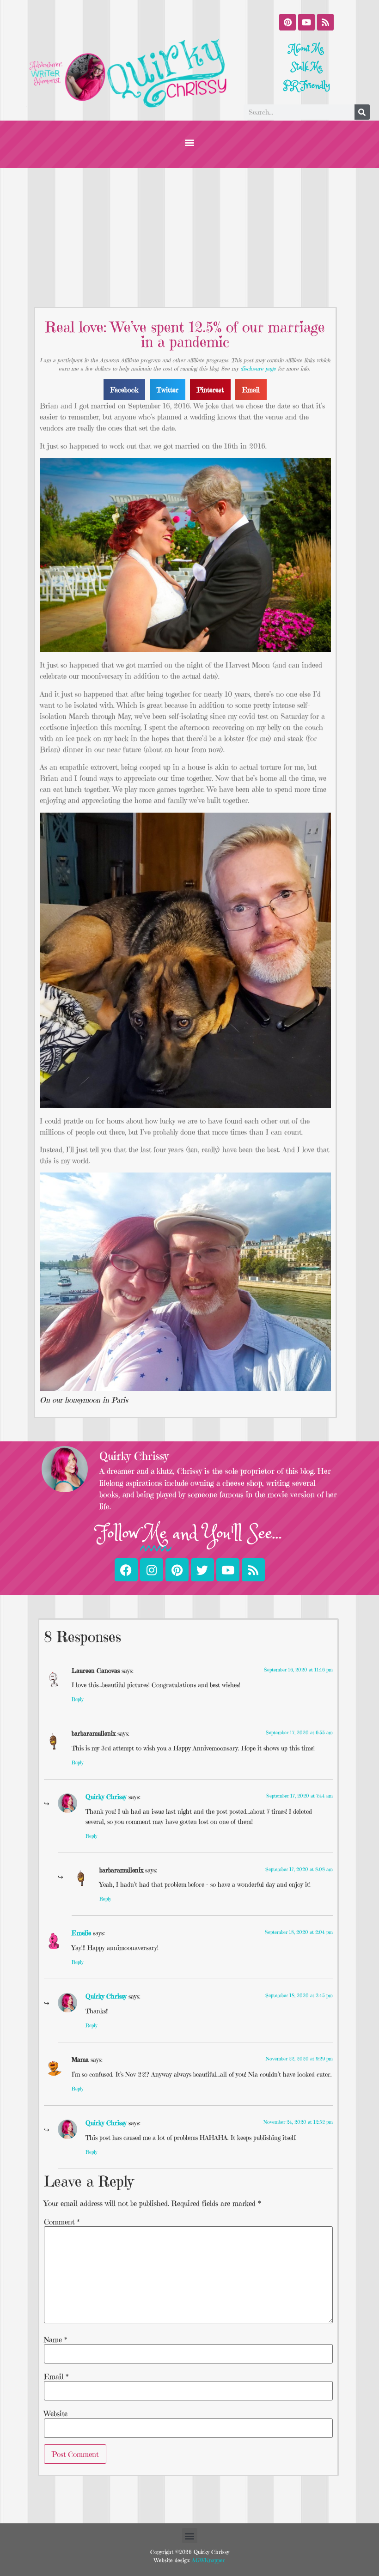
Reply (77, 1699)
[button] (190, 142)
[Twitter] (202, 1570)
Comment (62, 2222)
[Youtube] (306, 22)
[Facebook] (126, 1570)
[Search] (362, 112)
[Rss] (325, 22)
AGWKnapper (208, 2560)
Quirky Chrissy (106, 1797)
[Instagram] (152, 1570)
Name (55, 2339)
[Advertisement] (189, 237)
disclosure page (258, 368)
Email (56, 2376)
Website (56, 2413)
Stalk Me (307, 67)
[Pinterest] (287, 22)
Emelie (81, 1933)
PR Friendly (307, 86)
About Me (306, 49)
